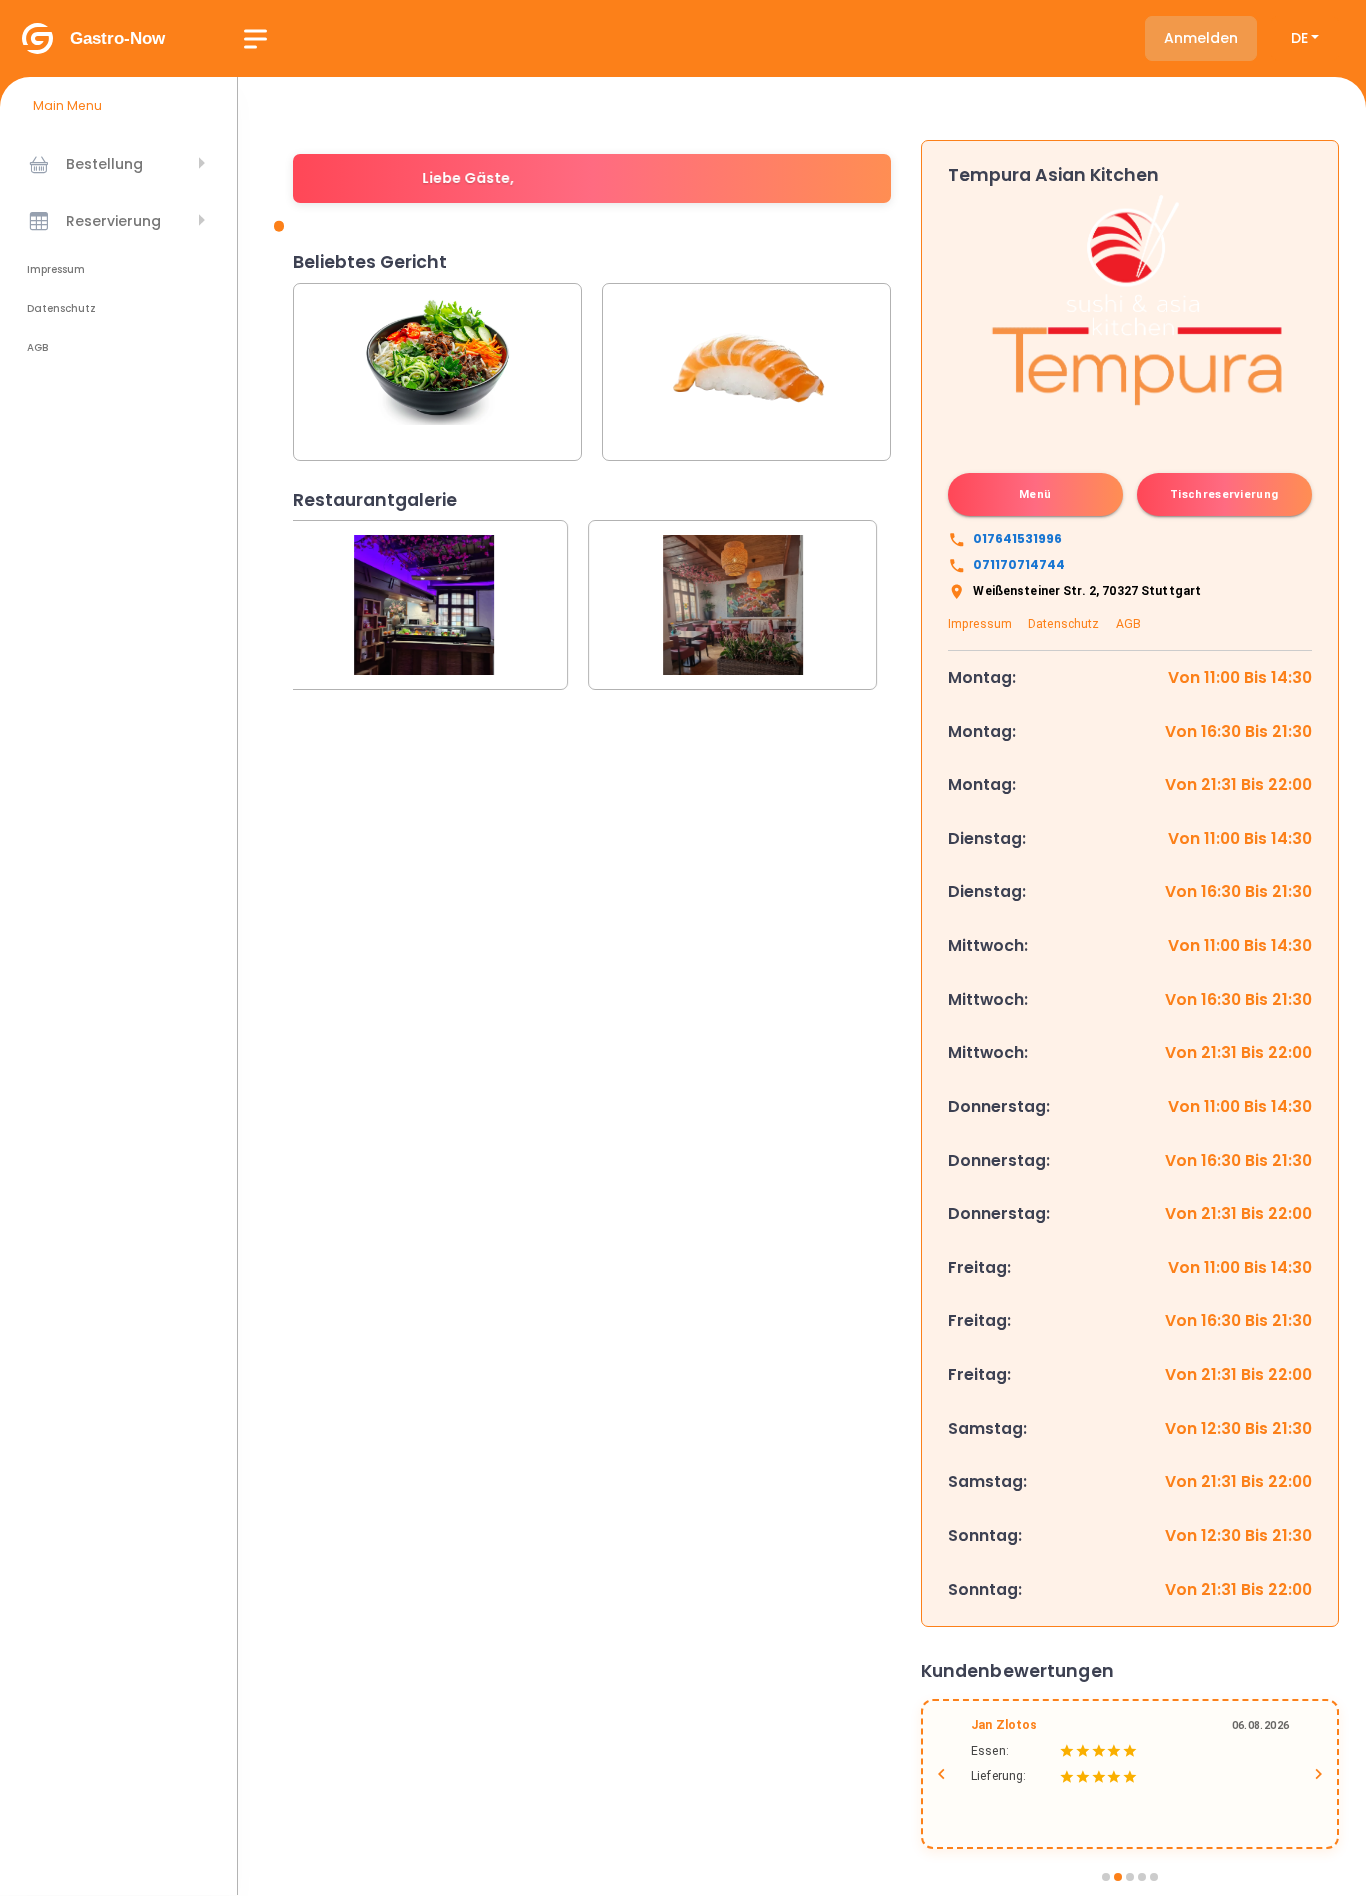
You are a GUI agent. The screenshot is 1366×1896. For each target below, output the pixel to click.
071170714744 (1019, 564)
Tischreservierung (1224, 494)
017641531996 (1017, 538)
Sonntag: (985, 1535)
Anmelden (1201, 38)
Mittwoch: (988, 945)
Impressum (56, 269)
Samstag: (987, 1428)
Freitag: (979, 1267)
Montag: (982, 677)
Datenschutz (61, 308)
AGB (37, 347)
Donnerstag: (999, 1106)
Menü (1035, 494)
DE (1299, 38)
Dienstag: (987, 838)
